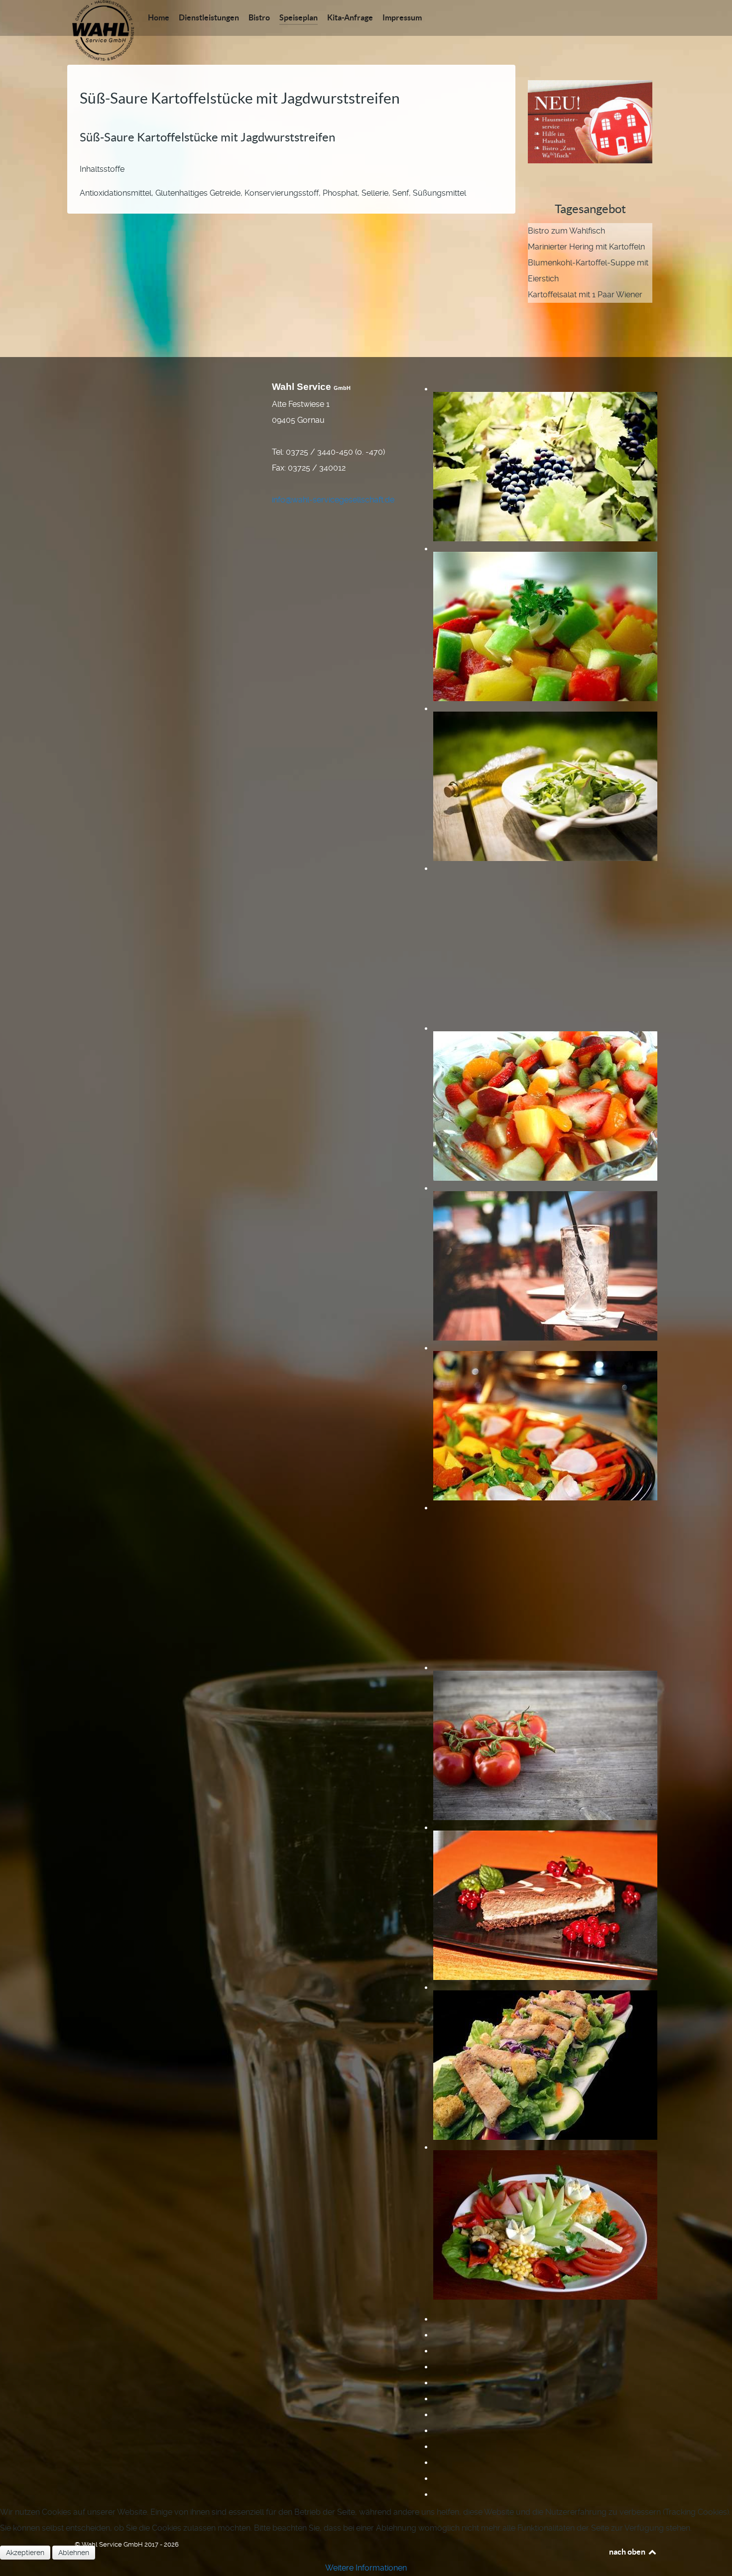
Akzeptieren (25, 2553)
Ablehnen (74, 2553)
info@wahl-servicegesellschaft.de (333, 500)
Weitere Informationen (366, 2568)
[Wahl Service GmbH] (103, 30)
